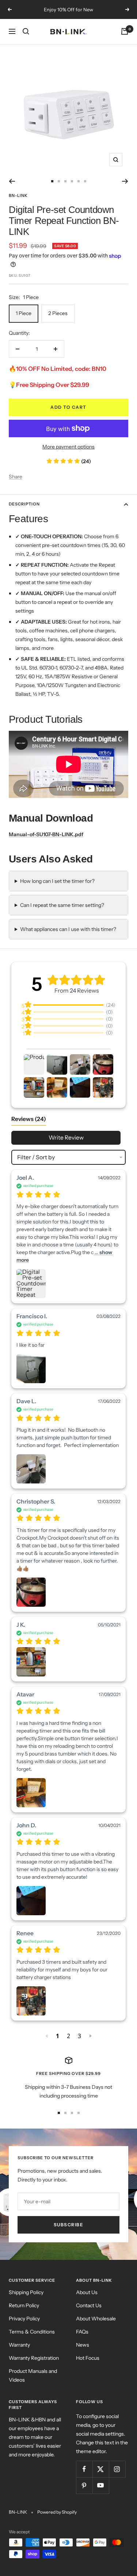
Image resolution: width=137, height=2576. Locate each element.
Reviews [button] (29, 1119)
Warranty (19, 2345)
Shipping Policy (26, 2292)
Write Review (66, 1138)
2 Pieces (58, 313)
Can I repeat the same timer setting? (62, 905)
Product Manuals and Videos (33, 2375)
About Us (87, 2292)
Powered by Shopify (57, 2512)
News (83, 2345)
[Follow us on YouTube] (101, 2485)
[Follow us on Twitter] (101, 2469)
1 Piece (24, 313)
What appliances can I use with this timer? (68, 929)
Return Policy (24, 2305)
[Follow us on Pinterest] (84, 2485)
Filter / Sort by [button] (36, 1157)
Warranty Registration (34, 2358)
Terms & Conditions (32, 2332)
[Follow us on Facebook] (84, 2469)
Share (16, 477)
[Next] (125, 181)
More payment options (68, 447)
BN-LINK (18, 195)
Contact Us (89, 2305)
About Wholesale (96, 2319)
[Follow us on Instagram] (117, 2469)
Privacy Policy (24, 2319)
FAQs (82, 2332)
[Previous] (12, 181)
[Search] (26, 31)
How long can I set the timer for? (57, 881)
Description (24, 504)
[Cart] (125, 31)
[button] (34, 1064)
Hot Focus (88, 2358)
